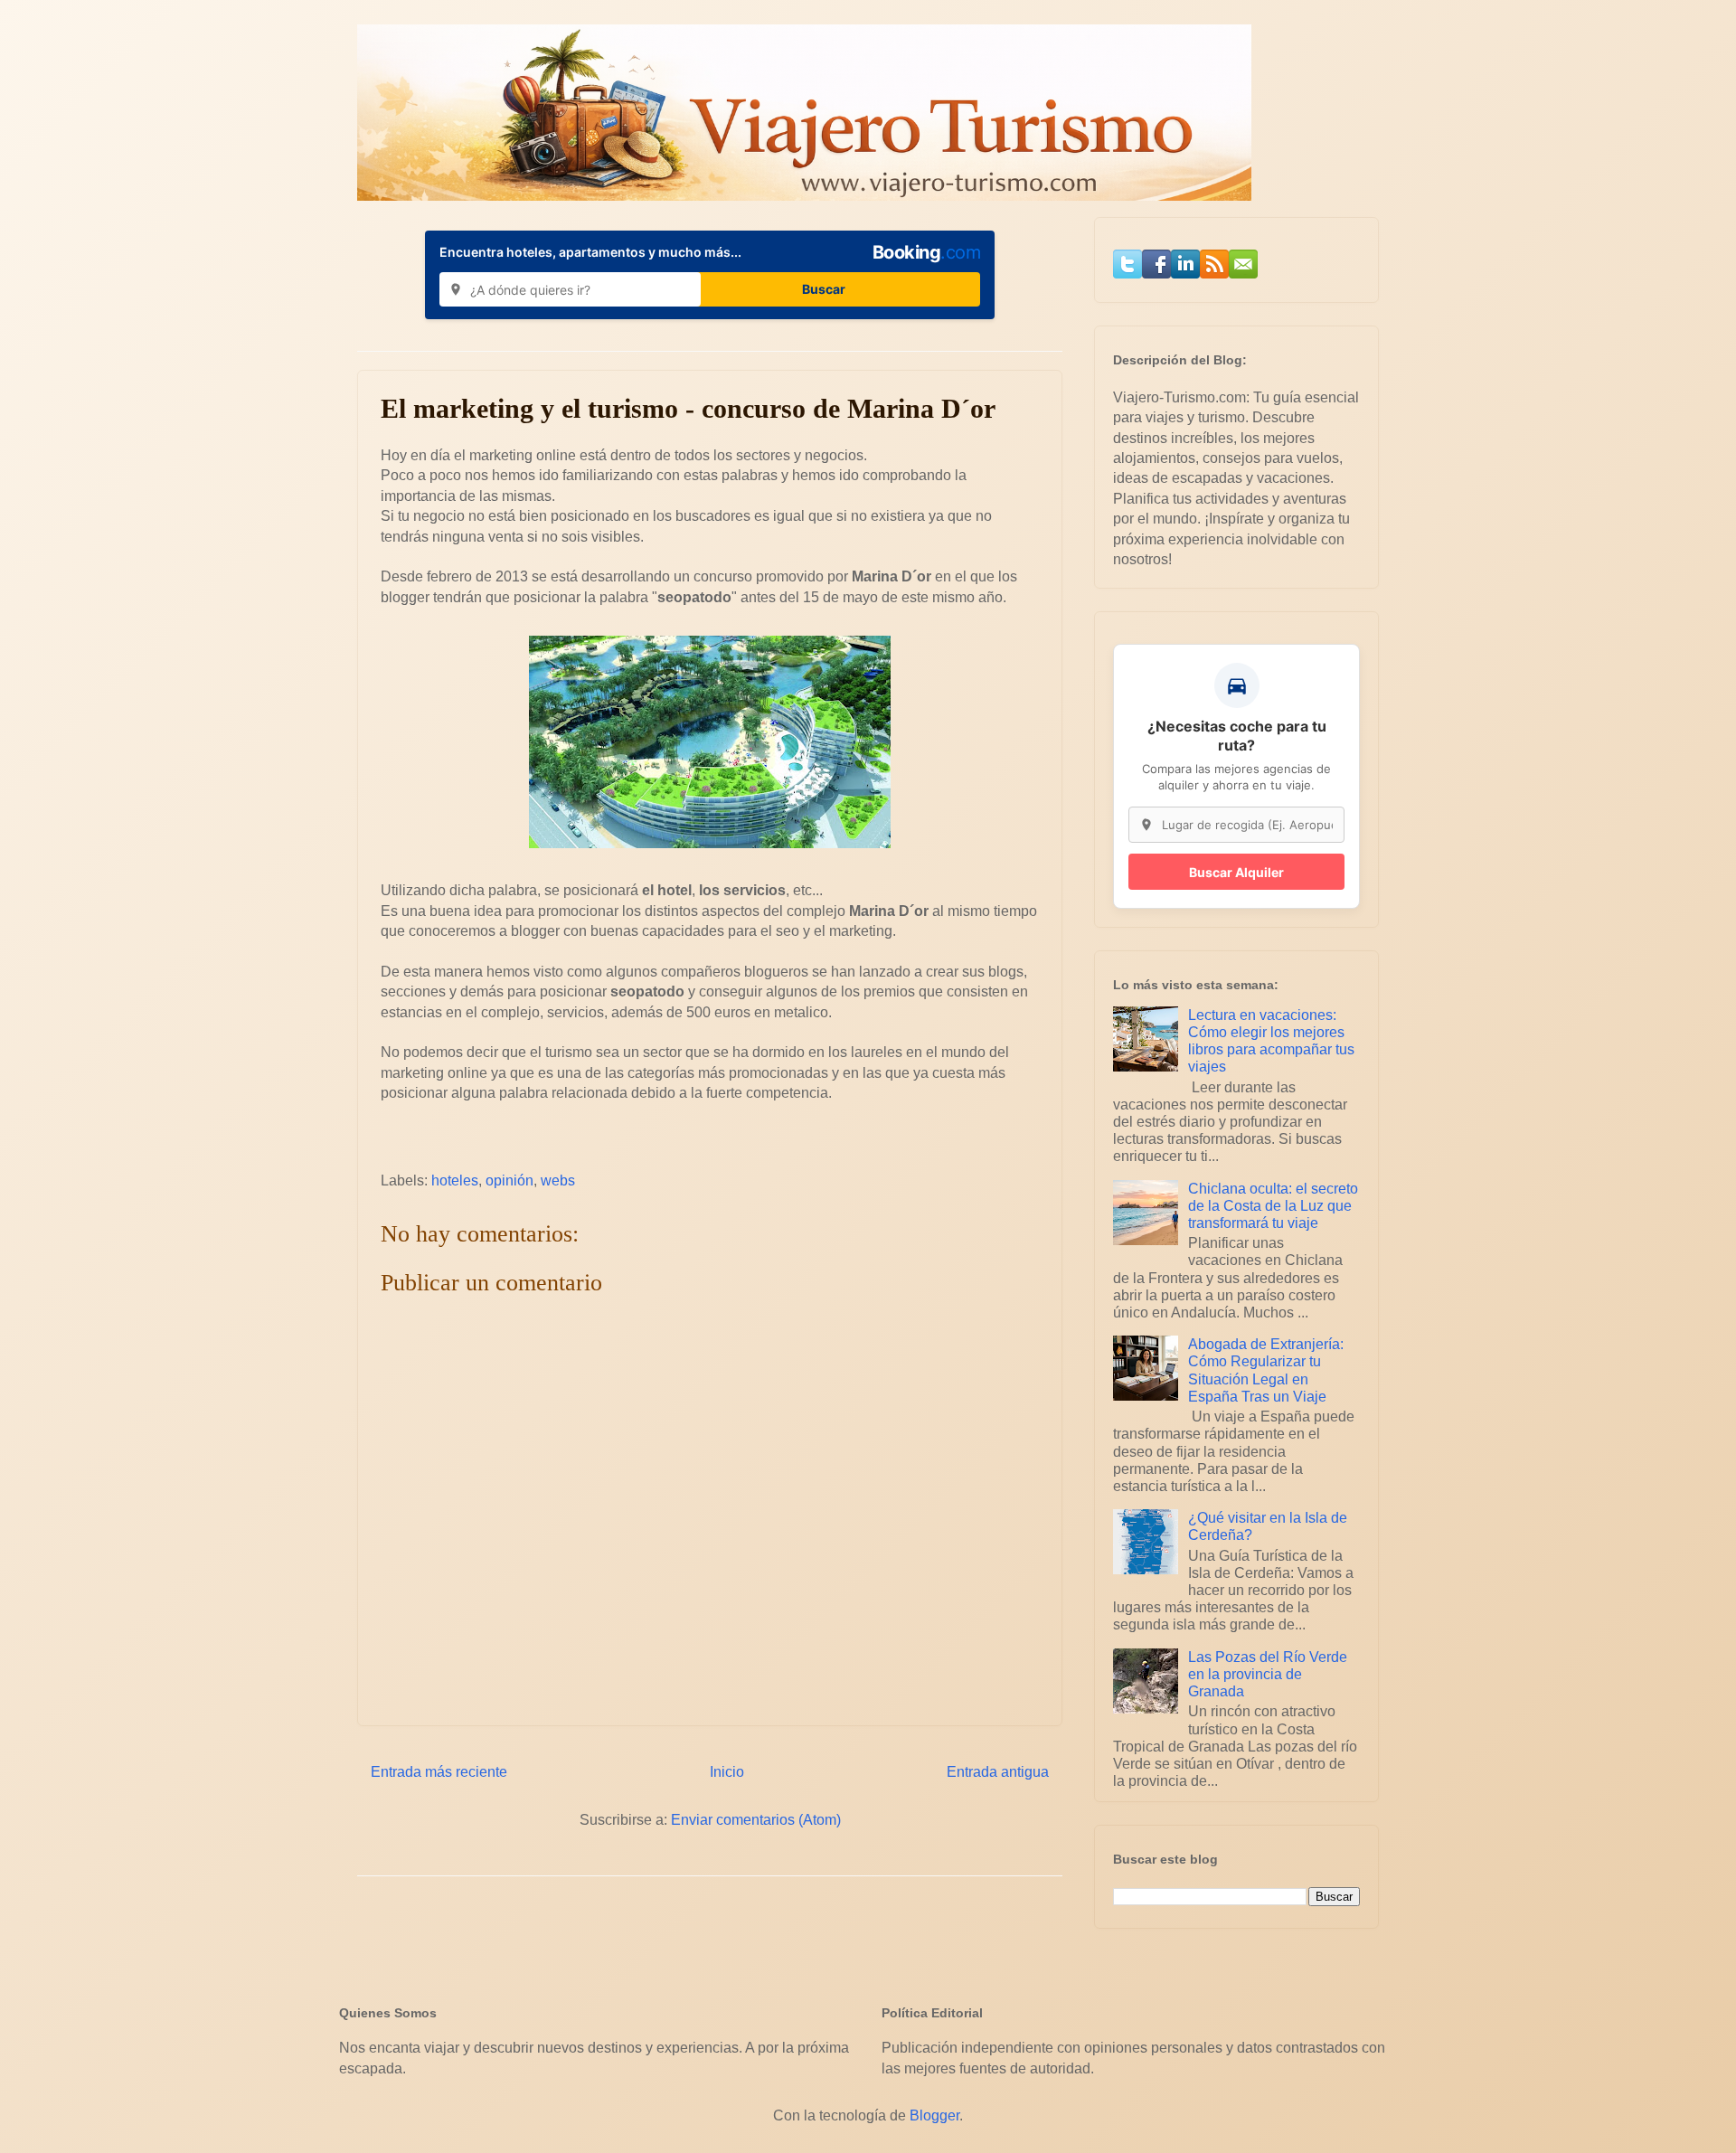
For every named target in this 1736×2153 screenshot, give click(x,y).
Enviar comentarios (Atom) (756, 1820)
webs (558, 1180)
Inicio (727, 1772)
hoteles (455, 1180)
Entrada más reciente (439, 1772)
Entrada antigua (998, 1772)
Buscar (824, 289)
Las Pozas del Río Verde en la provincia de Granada (1268, 1674)
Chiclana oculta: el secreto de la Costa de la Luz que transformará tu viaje (1273, 1206)
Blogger (934, 2115)
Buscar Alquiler (1236, 872)
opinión (509, 1180)
